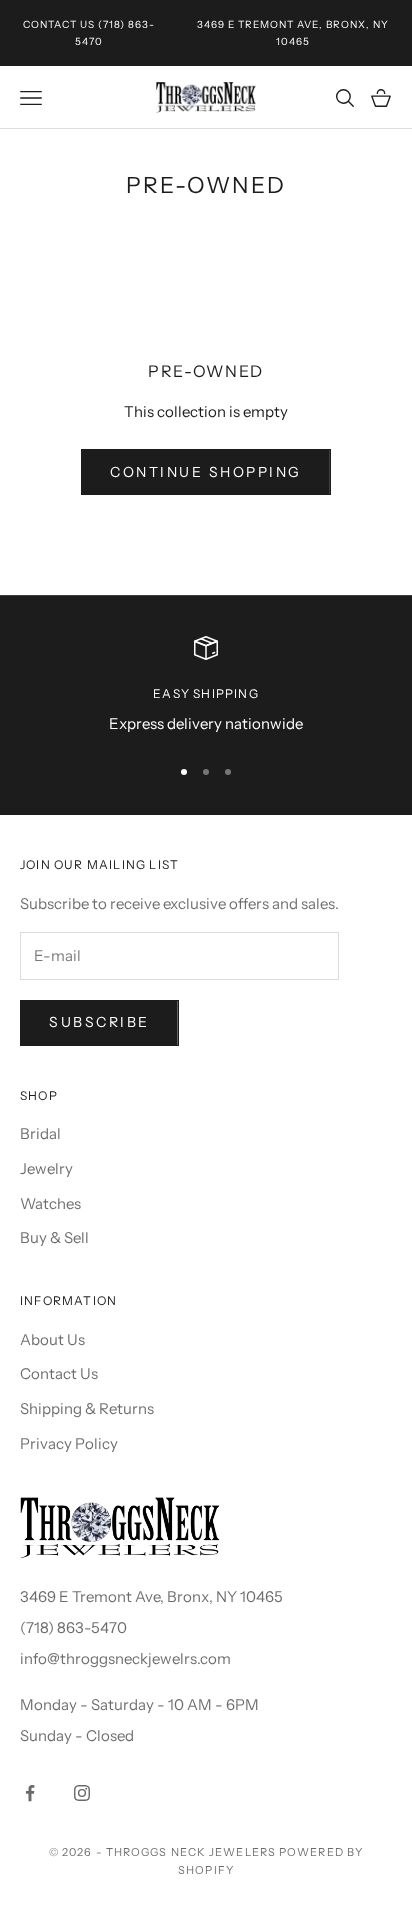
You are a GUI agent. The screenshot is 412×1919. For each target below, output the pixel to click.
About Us (52, 1339)
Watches (50, 1203)
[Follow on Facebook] (30, 1793)
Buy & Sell (54, 1237)
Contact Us (59, 24)
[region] (206, 686)
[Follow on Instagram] (82, 1793)
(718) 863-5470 (73, 1627)
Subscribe (99, 1022)
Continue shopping (206, 472)
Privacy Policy (69, 1443)
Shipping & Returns (87, 1408)
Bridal (40, 1133)
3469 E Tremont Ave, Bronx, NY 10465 (151, 1596)
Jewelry (46, 1168)
